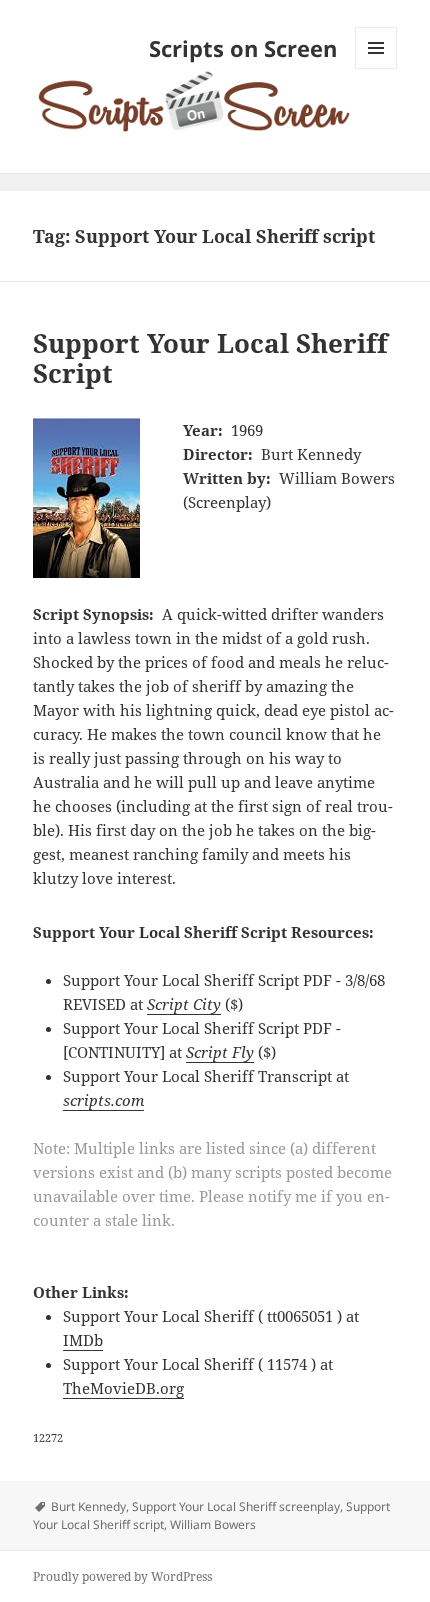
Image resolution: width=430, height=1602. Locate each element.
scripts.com (103, 1100)
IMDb (83, 1340)
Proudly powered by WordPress (122, 1576)
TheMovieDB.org (123, 1388)
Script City (184, 1004)
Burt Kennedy (88, 1506)
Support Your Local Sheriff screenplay (236, 1506)
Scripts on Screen (243, 48)
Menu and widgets (376, 68)
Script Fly (220, 1052)
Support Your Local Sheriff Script (210, 358)
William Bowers (213, 1524)
